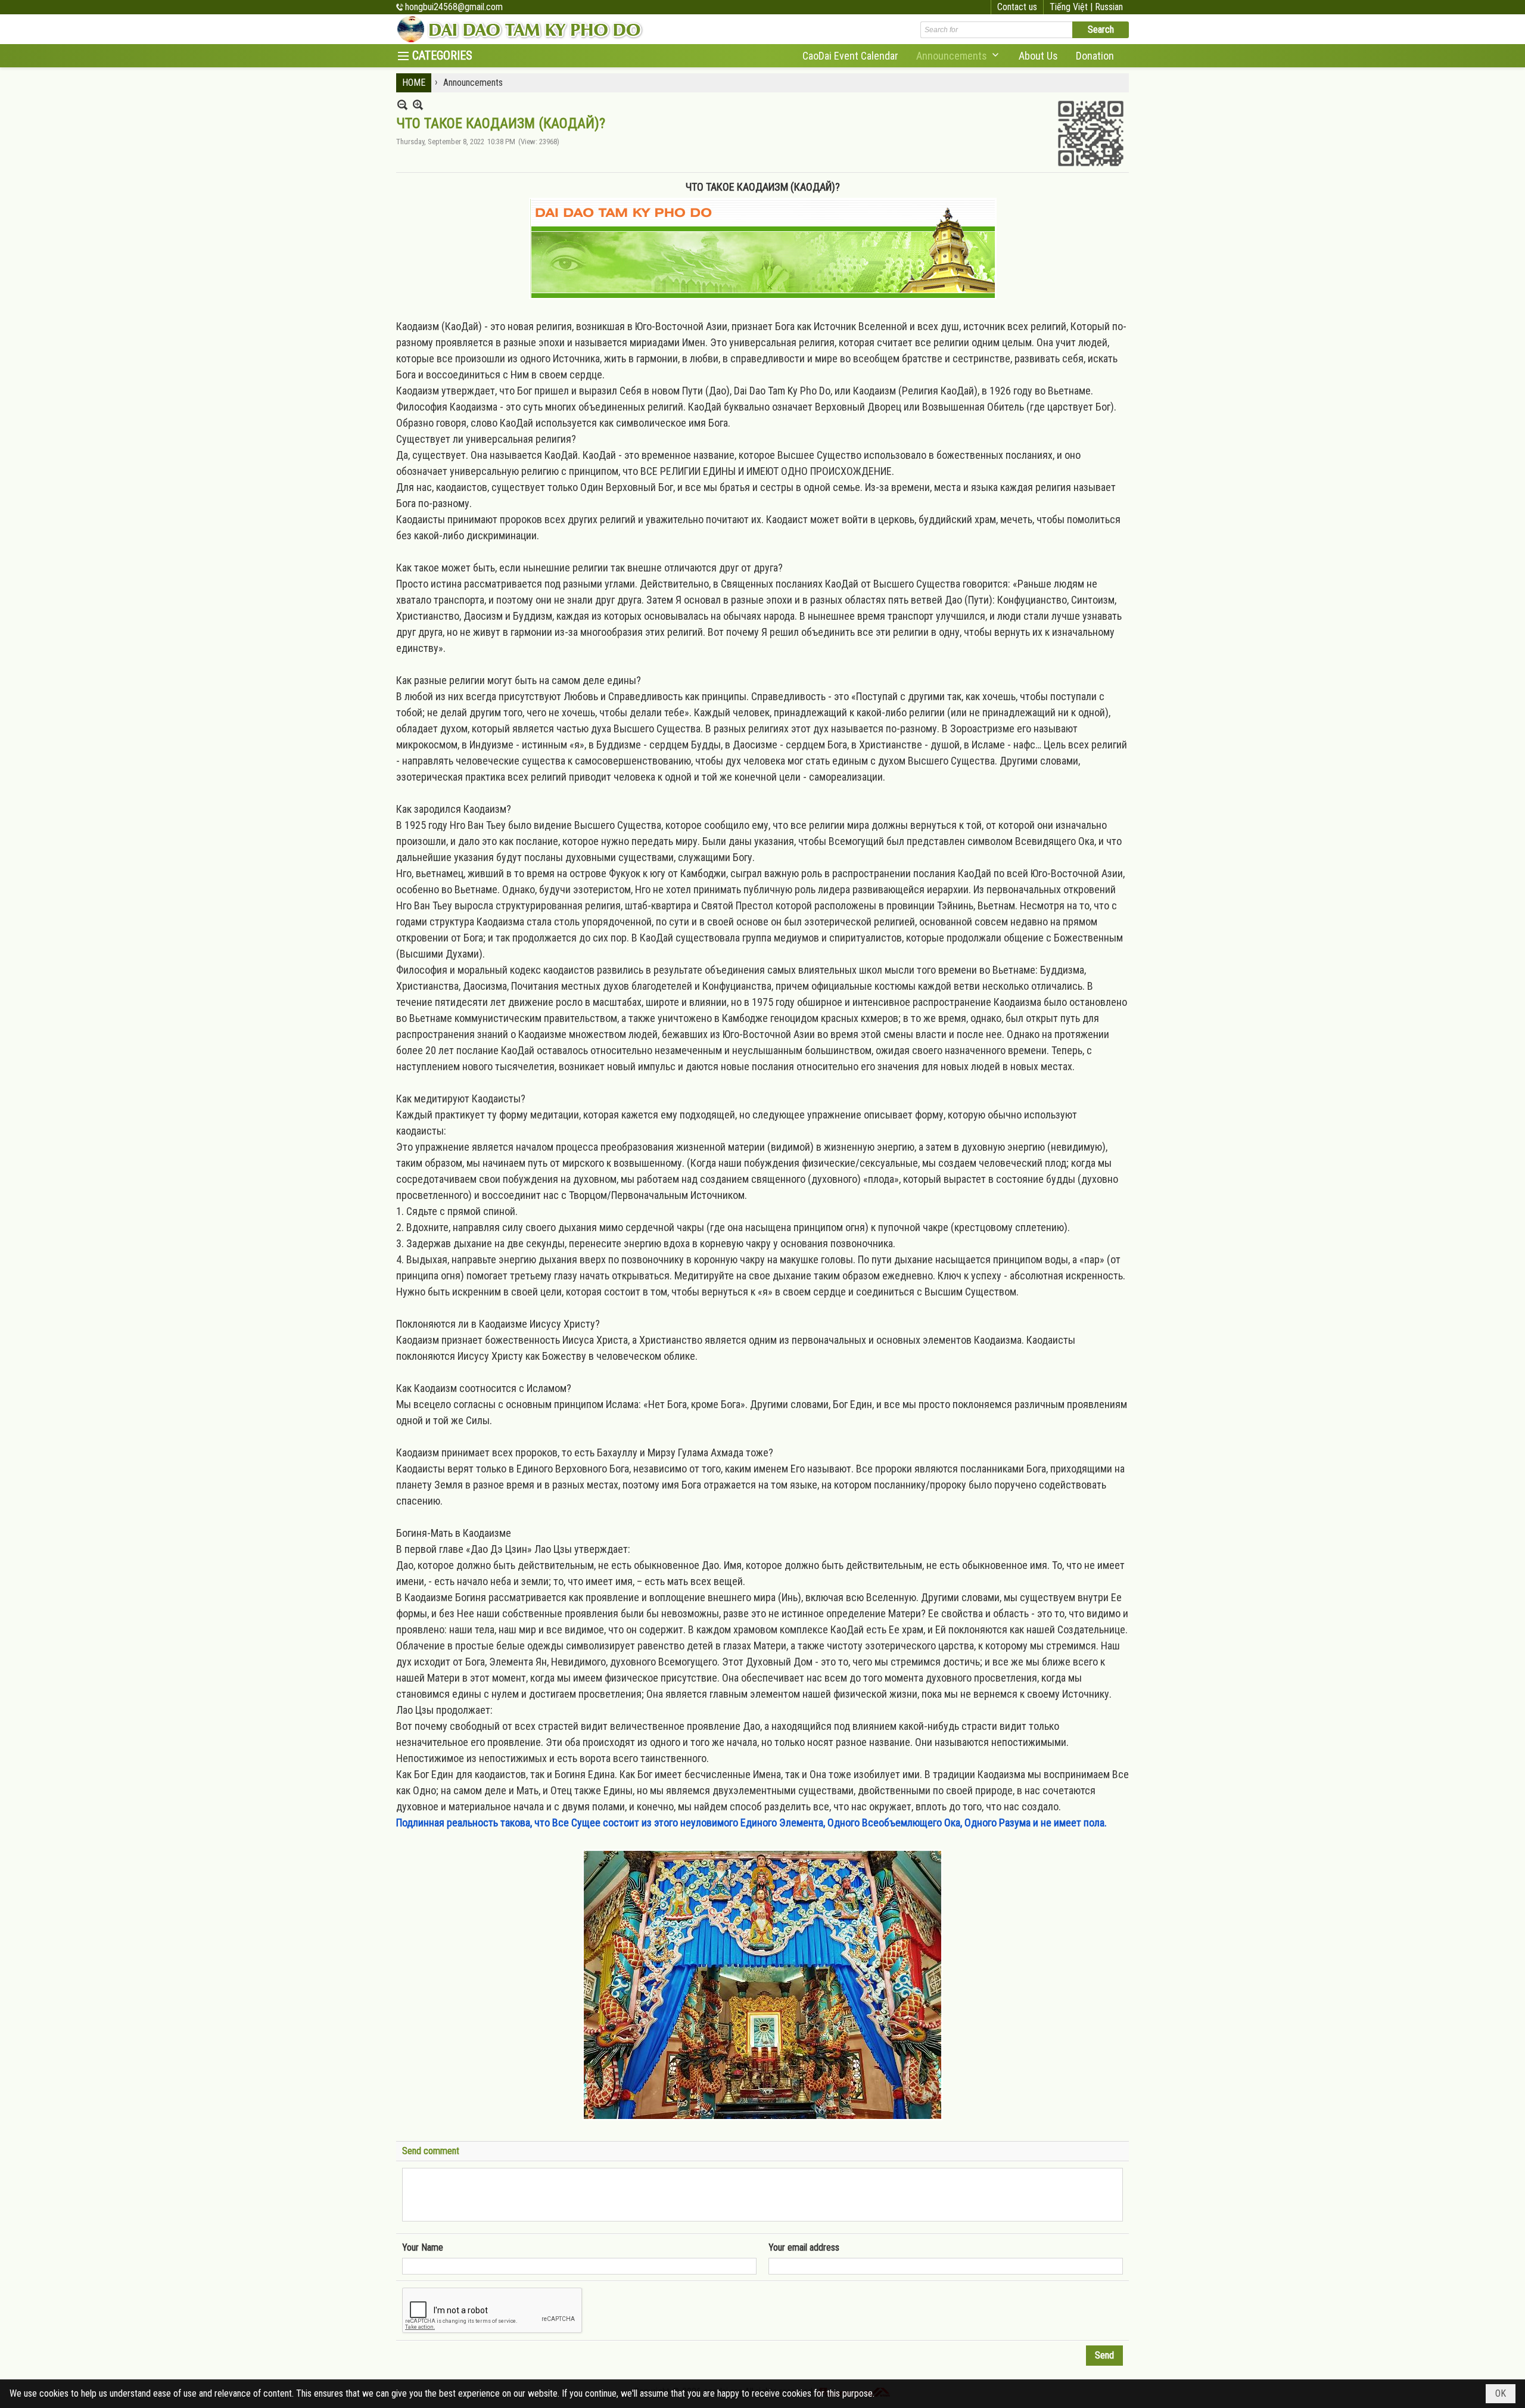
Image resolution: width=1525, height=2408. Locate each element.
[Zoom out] (418, 105)
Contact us (1017, 7)
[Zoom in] (402, 105)
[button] (958, 56)
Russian (1109, 7)
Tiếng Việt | (1072, 7)
